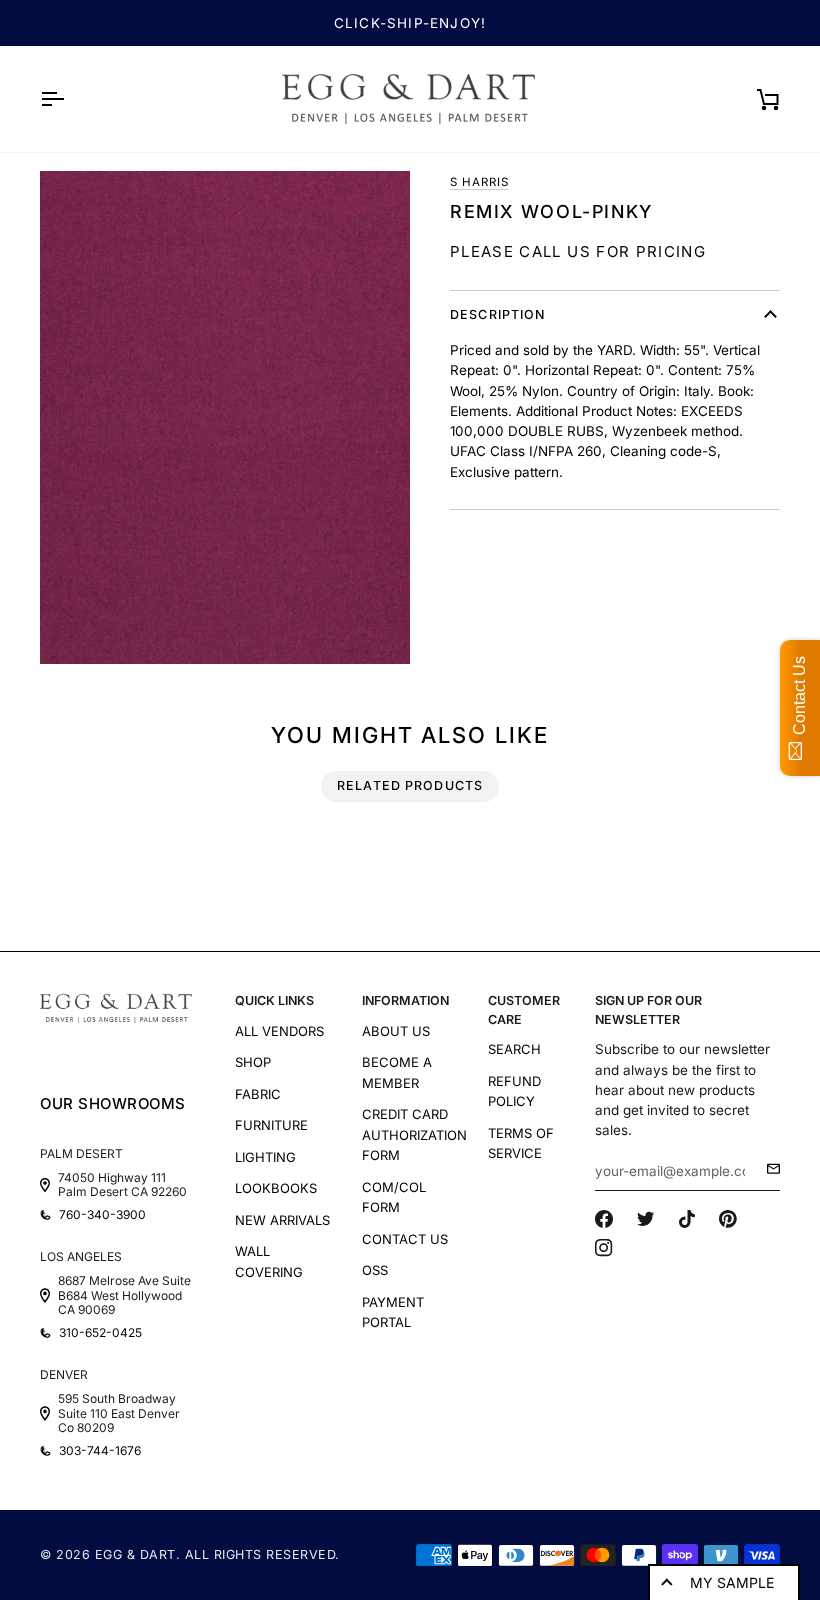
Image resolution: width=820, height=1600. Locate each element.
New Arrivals (282, 1220)
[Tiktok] (687, 1219)
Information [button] (405, 1000)
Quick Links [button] (274, 1000)
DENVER (64, 1374)
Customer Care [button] (524, 1010)
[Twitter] (646, 1219)
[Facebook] (604, 1219)
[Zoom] (225, 417)
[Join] (767, 1169)
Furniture (271, 1125)
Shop (253, 1062)
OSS (375, 1270)
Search (514, 1049)
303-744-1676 (100, 1451)
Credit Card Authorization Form (414, 1134)
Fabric (258, 1094)
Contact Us (405, 1239)
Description (497, 314)
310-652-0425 (100, 1333)
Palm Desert (81, 1153)
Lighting (265, 1157)
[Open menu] (70, 99)
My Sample (732, 1582)
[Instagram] (604, 1248)
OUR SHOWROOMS (113, 1103)
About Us (396, 1031)
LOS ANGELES (81, 1256)
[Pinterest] (728, 1219)
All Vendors (279, 1031)
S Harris (479, 182)
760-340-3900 (102, 1215)
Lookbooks (276, 1188)
